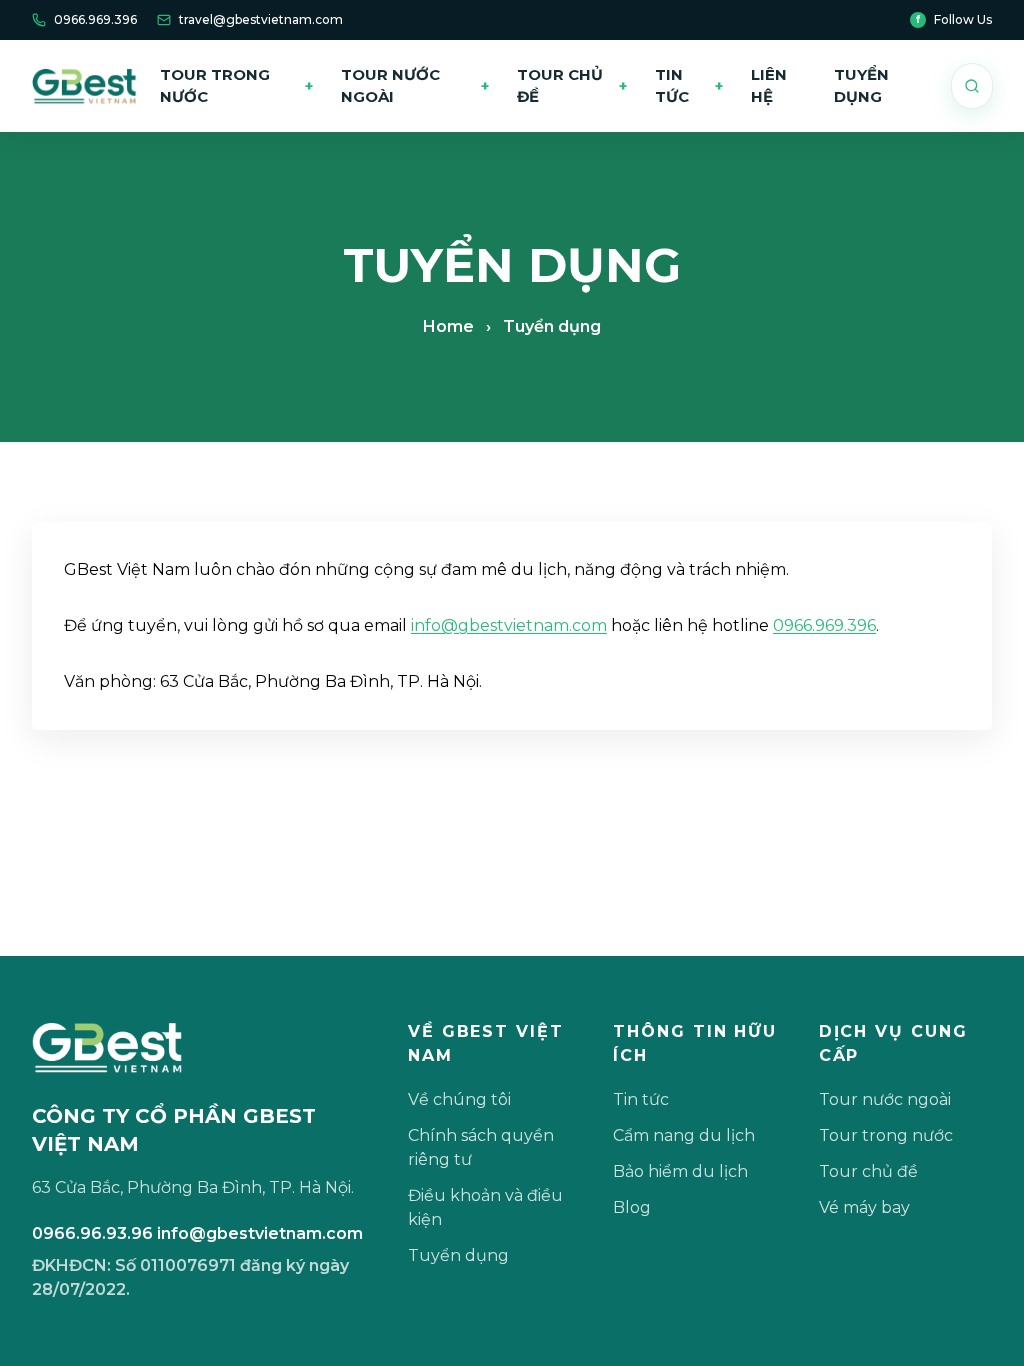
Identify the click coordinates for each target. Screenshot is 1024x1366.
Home (448, 326)
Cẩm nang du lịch (684, 1135)
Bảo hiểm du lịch (680, 1171)
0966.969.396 (95, 19)
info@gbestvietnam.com (509, 625)
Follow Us (954, 19)
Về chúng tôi (459, 1099)
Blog (632, 1207)
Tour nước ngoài (415, 86)
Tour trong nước (236, 86)
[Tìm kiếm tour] (972, 86)
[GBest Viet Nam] (84, 86)
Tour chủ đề (571, 86)
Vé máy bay (864, 1207)
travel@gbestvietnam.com (261, 19)
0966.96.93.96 (92, 1233)
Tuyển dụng (861, 86)
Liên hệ (769, 86)
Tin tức (689, 86)
